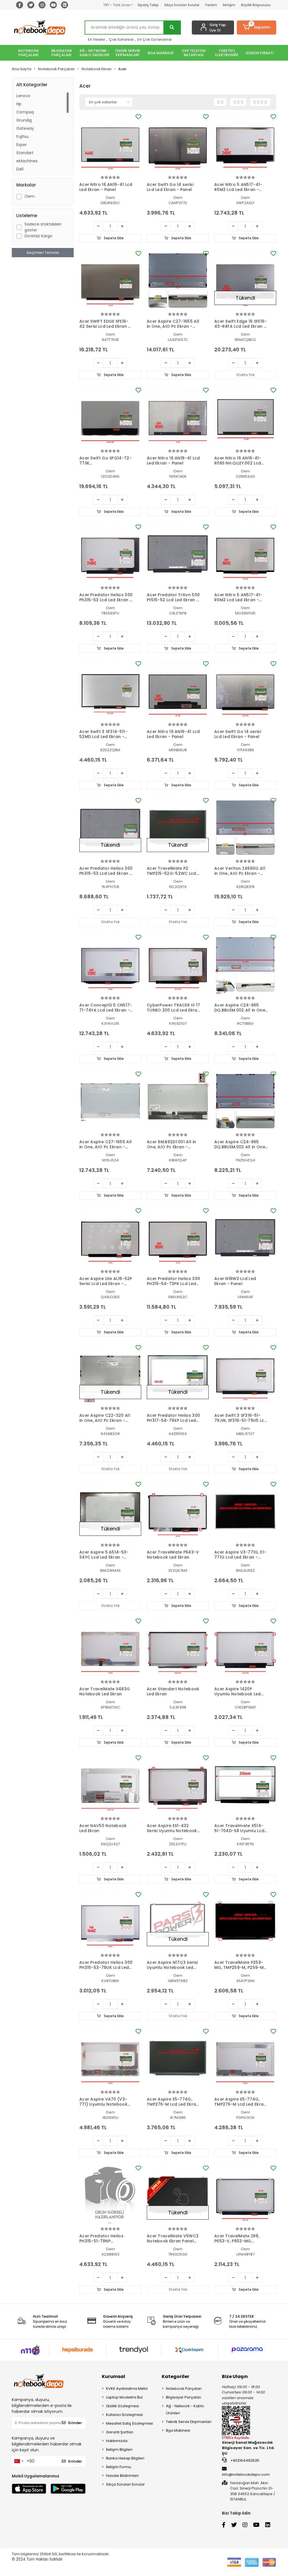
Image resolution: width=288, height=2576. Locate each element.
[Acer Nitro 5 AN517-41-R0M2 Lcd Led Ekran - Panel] (245, 144)
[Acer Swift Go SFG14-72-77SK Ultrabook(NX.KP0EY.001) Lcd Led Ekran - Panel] (110, 417)
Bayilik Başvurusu (256, 5)
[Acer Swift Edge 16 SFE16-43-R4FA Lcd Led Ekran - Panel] (245, 280)
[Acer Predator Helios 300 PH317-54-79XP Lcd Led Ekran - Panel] (178, 1374)
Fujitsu (22, 136)
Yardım (211, 5)
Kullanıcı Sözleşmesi (124, 2415)
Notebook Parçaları (184, 2389)
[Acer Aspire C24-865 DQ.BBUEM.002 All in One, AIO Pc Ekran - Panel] (245, 964)
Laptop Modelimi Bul (124, 2397)
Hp (19, 104)
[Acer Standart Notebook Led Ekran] (178, 1648)
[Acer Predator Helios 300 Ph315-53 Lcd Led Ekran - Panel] (110, 554)
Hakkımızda (117, 2441)
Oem (30, 196)
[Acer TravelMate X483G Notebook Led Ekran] (110, 1648)
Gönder (75, 2423)
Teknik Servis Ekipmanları (189, 2422)
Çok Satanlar (121, 39)
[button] (256, 28)
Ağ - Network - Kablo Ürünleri (185, 2409)
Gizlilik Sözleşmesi (122, 2406)
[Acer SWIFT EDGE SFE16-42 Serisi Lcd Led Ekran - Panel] (110, 280)
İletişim (229, 5)
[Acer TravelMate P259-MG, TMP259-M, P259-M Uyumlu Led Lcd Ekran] (245, 1921)
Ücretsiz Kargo (38, 236)
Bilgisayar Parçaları (184, 2397)
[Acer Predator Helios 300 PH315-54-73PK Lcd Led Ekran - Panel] (178, 1238)
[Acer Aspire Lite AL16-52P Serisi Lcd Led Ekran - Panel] (110, 1238)
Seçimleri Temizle (43, 253)
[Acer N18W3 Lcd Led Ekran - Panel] (245, 1238)
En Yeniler (96, 39)
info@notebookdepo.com (246, 2474)
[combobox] (19, 2461)
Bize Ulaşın (235, 2376)
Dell (20, 169)
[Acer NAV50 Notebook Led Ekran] (110, 1785)
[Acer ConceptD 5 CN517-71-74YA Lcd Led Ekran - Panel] (110, 964)
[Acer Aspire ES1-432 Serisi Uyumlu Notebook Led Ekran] (178, 1785)
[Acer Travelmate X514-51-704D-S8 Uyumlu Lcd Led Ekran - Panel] (245, 1785)
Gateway (25, 128)
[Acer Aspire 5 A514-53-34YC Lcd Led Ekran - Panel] (110, 1511)
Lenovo (23, 96)
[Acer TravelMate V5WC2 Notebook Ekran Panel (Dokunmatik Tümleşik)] (178, 2195)
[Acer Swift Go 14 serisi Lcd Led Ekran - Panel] (178, 144)
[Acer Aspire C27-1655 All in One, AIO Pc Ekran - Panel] (178, 280)
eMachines (27, 161)
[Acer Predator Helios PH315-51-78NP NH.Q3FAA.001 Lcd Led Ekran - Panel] (110, 2195)
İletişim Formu (119, 2467)
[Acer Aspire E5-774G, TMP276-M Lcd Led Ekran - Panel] (178, 2058)
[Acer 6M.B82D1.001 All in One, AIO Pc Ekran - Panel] (178, 1101)
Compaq (25, 112)
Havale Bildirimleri (122, 2476)
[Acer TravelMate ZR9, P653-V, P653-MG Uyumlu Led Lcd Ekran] (245, 2195)
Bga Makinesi (178, 2430)
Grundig (24, 120)
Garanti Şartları (120, 2432)
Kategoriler (175, 2376)
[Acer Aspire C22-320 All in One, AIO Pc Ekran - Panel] (110, 1374)
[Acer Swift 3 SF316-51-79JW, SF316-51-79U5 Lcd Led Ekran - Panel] (245, 1374)
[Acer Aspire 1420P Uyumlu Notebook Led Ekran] (245, 1648)
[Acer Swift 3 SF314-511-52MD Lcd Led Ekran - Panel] (110, 691)
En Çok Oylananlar (155, 39)
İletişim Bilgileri (119, 2449)
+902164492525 (244, 2460)
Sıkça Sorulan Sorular (182, 5)
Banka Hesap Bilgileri (125, 2458)
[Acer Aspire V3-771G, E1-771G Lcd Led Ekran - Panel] (245, 1511)
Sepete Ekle (113, 238)
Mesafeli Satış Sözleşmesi (130, 2423)
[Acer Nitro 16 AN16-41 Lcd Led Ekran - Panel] (110, 144)
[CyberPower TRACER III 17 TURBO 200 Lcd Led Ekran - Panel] (178, 964)
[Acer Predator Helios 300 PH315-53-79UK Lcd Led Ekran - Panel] (110, 1921)
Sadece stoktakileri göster (43, 227)
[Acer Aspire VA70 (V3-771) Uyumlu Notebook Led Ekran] (110, 2058)
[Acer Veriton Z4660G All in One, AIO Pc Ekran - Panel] (245, 827)
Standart (25, 153)
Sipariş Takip (148, 5)
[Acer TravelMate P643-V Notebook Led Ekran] (178, 1511)
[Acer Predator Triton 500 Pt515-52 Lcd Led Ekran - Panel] (178, 554)
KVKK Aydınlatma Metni (127, 2389)
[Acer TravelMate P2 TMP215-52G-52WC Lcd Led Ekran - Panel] (178, 827)
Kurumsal (113, 2376)
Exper (22, 145)
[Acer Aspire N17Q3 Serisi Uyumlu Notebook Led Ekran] (178, 1921)
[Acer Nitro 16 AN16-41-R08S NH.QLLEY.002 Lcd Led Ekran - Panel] (245, 417)
